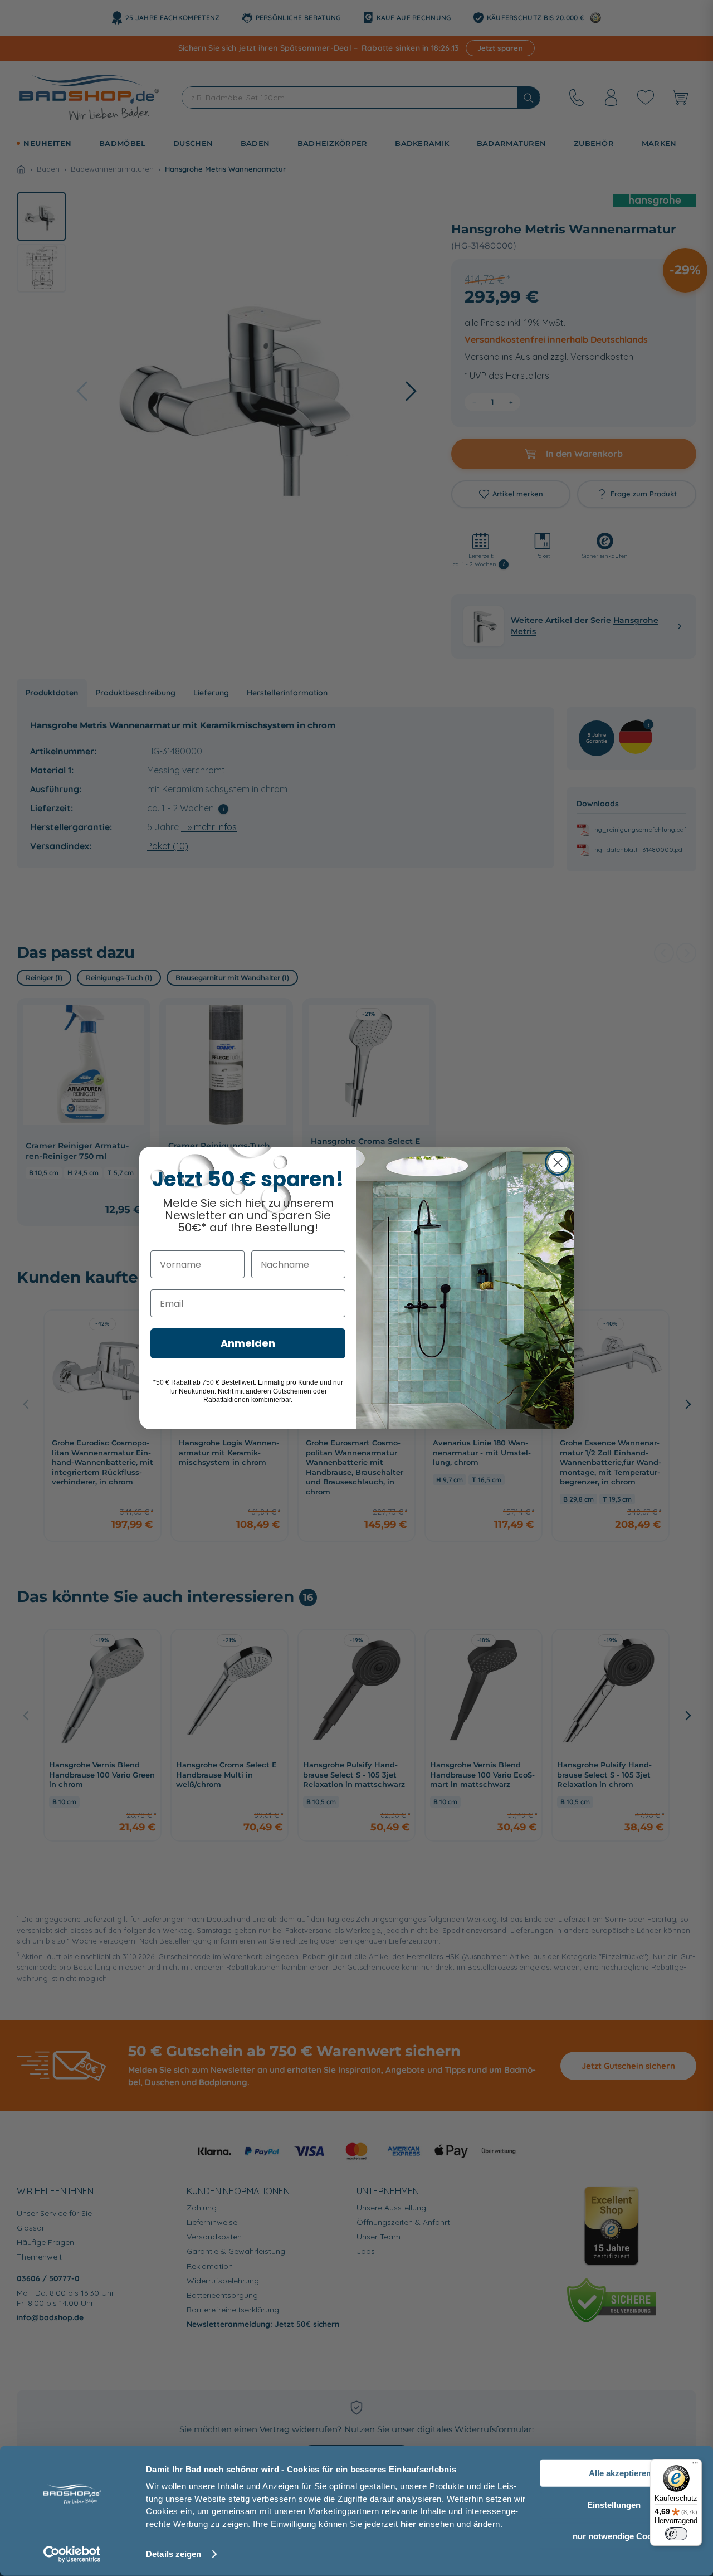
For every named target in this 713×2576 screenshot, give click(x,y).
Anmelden (248, 1343)
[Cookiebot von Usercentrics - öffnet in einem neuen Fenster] (72, 2554)
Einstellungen (614, 2504)
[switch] (676, 2534)
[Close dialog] (558, 1163)
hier (409, 2523)
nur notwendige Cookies (620, 2536)
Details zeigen (174, 2554)
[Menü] (695, 2466)
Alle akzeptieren (620, 2473)
